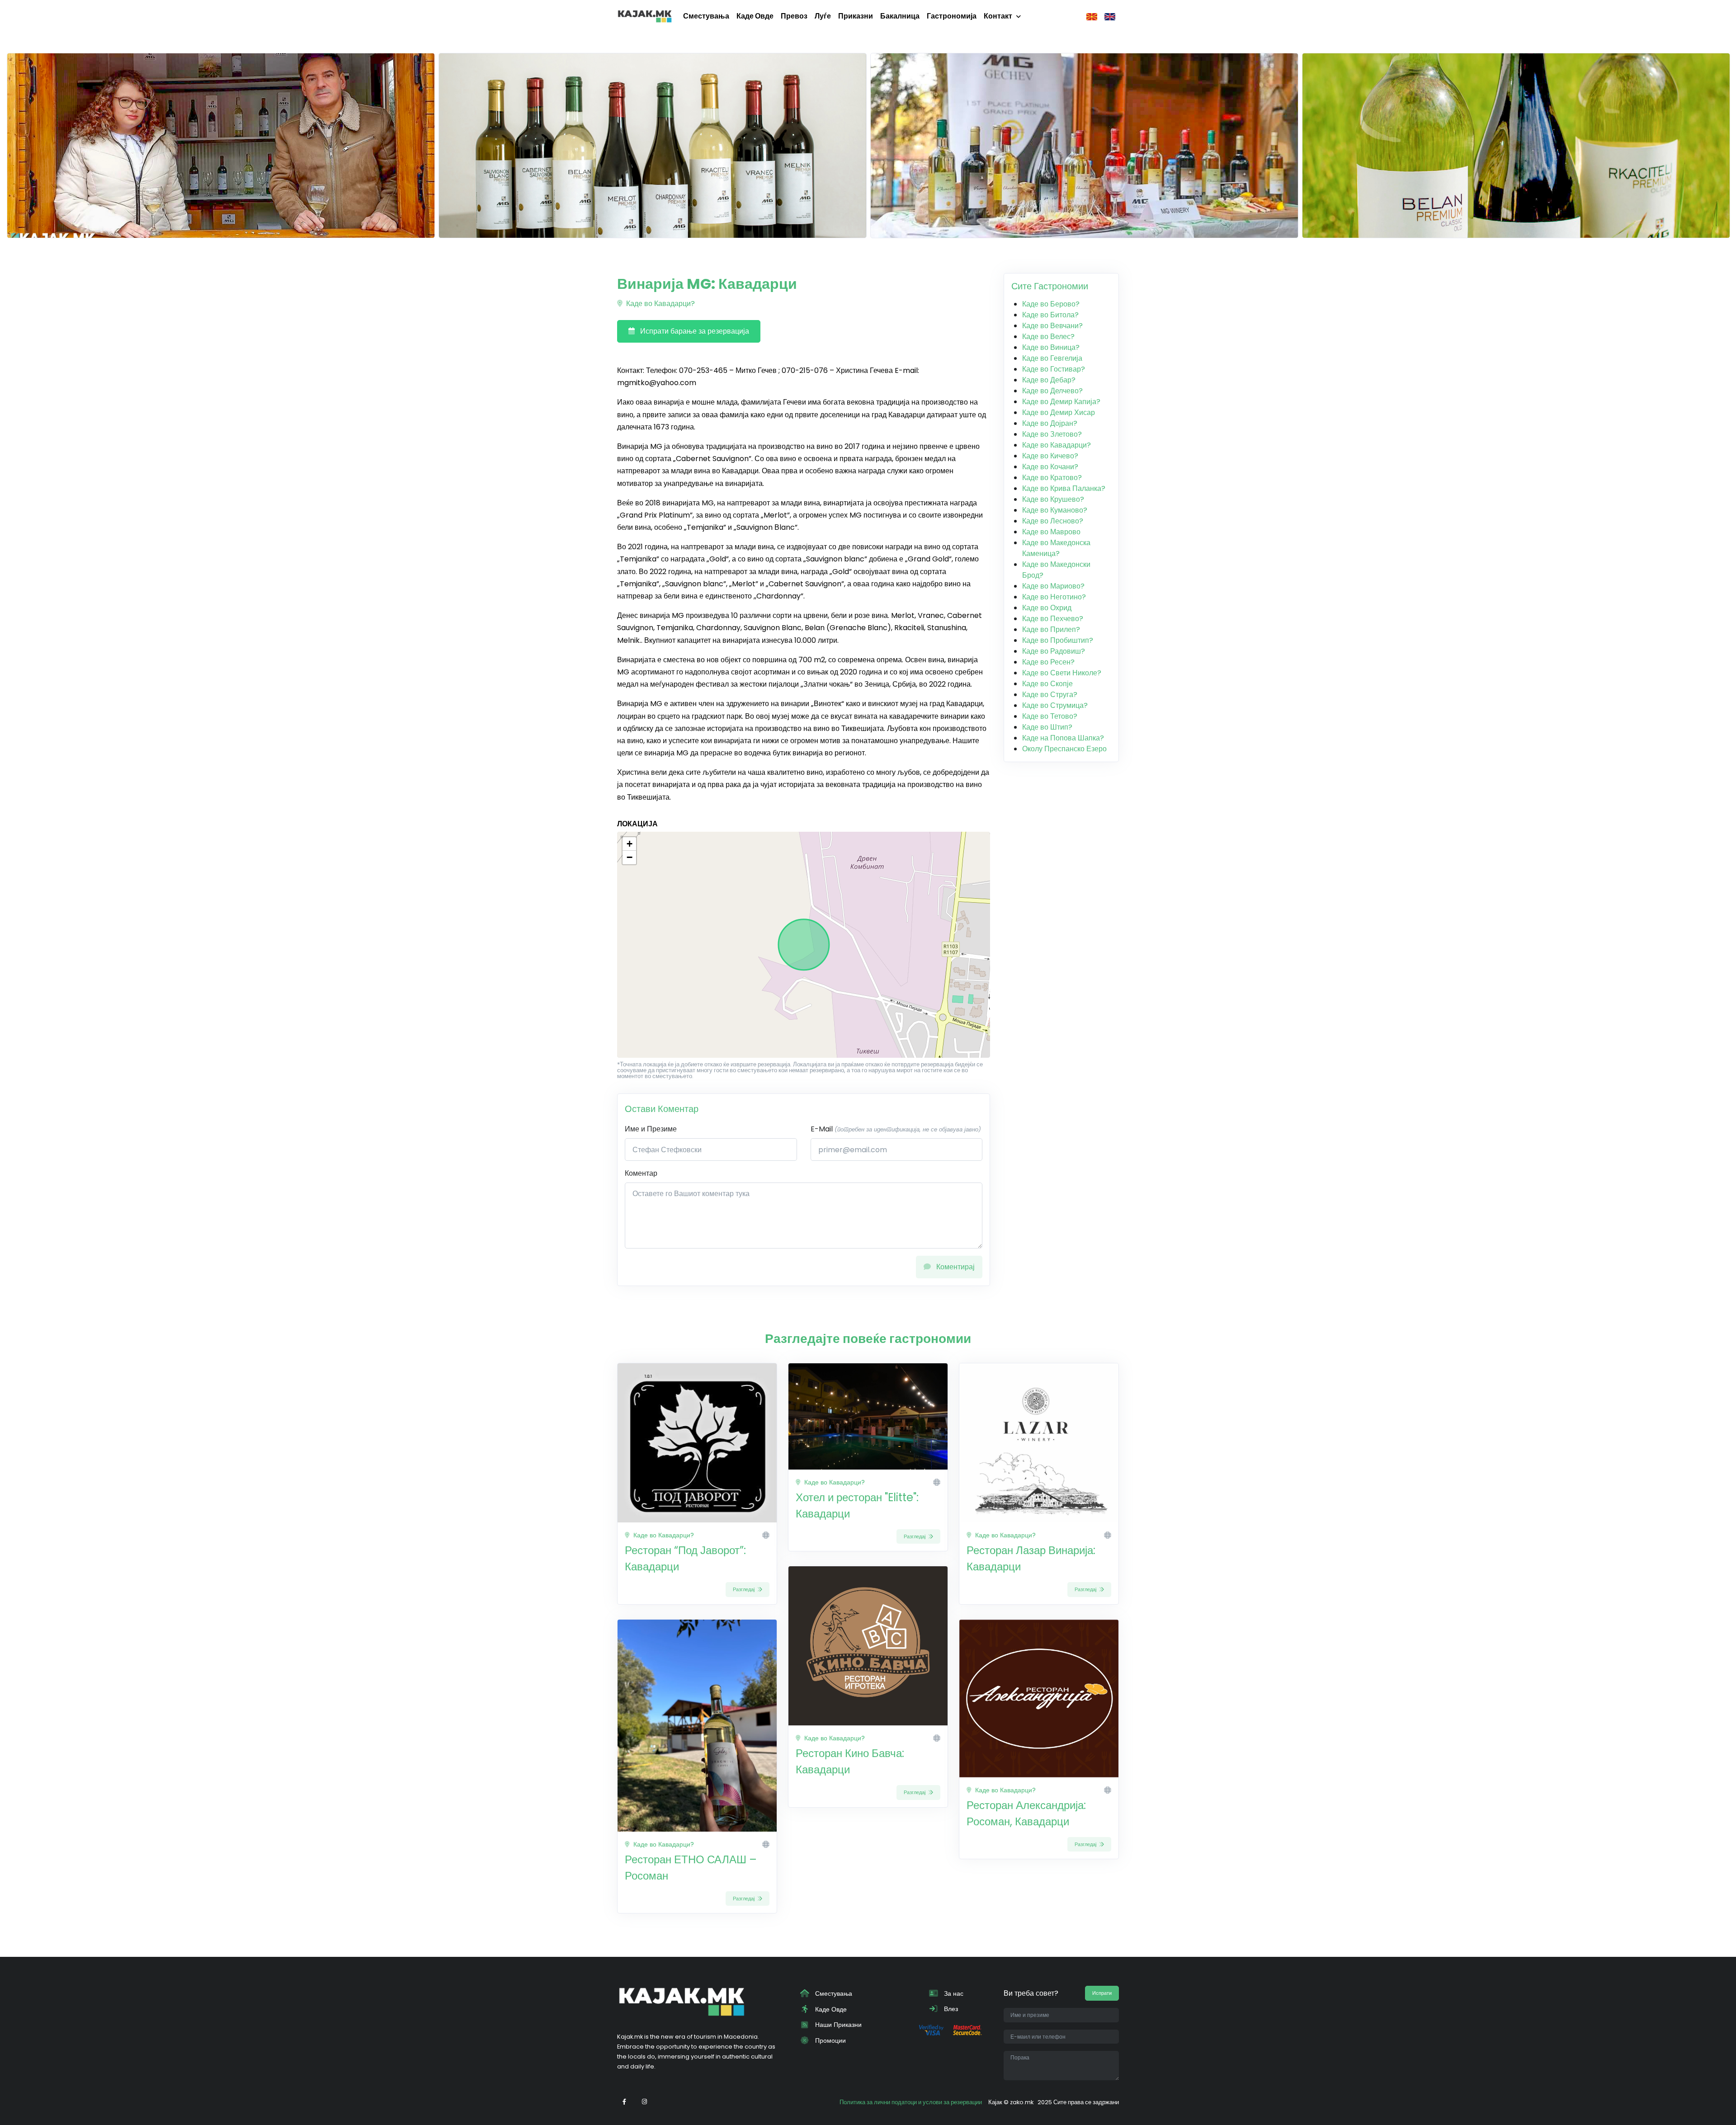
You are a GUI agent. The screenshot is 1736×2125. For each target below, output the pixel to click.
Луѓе (823, 16)
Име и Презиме (651, 1129)
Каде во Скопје (1047, 684)
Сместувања (706, 16)
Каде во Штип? (1047, 727)
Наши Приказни (837, 2025)
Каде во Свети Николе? (1062, 673)
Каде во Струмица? (1055, 705)
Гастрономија (952, 16)
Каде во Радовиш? (1054, 651)
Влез (950, 2009)
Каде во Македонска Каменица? (1056, 548)
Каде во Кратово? (1052, 478)
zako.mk (1022, 2102)
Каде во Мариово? (1053, 586)
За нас (953, 1993)
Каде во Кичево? (1050, 456)
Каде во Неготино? (1054, 597)
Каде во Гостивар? (1054, 369)
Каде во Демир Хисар (1059, 412)
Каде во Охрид (1047, 608)
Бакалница (900, 16)
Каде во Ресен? (1048, 662)
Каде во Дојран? (1050, 423)
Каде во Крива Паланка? (1064, 488)
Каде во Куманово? (1055, 510)
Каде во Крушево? (1053, 499)
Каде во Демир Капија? (1061, 402)
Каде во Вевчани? (1052, 326)
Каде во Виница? (1051, 347)
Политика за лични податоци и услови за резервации (911, 2102)
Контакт (998, 16)
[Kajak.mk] (645, 16)
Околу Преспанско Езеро (1064, 749)
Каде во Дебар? (1049, 380)
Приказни (856, 16)
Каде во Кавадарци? (660, 304)
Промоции (830, 2040)
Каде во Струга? (1050, 695)
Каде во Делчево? (1052, 391)
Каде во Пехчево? (1053, 619)
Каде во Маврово (1051, 532)
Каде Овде (755, 16)
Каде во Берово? (1051, 304)
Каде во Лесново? (1053, 521)
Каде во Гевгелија (1052, 358)
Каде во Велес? (1048, 337)
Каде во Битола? (1050, 315)
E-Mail (896, 1129)
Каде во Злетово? (1052, 434)
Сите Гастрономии (1050, 286)
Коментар (641, 1173)
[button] (629, 844)
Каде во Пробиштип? (1058, 640)
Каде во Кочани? (1050, 467)
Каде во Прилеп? (1051, 629)
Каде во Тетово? (1050, 716)
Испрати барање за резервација (694, 331)
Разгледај (744, 1589)
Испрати (1102, 1993)
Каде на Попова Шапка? (1063, 738)
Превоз (794, 16)
